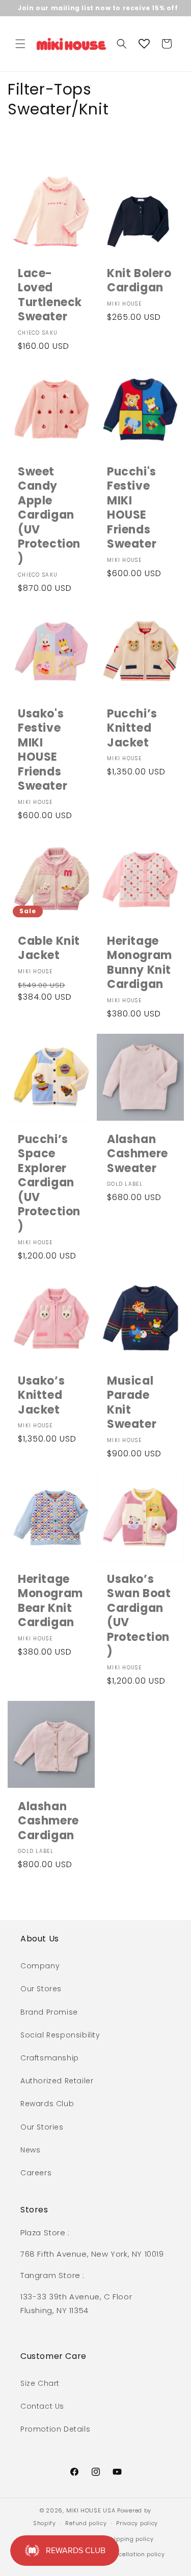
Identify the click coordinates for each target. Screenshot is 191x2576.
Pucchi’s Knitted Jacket (132, 728)
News (30, 2150)
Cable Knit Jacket (49, 948)
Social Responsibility (60, 2035)
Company (40, 1966)
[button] (20, 44)
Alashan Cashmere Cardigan (48, 1821)
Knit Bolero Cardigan (139, 281)
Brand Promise (49, 2012)
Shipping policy (130, 2539)
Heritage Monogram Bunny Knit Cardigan (140, 963)
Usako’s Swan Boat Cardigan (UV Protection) (139, 1616)
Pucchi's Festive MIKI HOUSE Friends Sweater (132, 508)
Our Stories (42, 2127)
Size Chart (40, 2383)
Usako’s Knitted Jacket (41, 1396)
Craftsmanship (50, 2058)
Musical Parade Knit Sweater (132, 1403)
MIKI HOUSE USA (91, 2510)
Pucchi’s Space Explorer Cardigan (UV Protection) (49, 1183)
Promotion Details (55, 2429)
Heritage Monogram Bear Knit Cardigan (50, 1601)
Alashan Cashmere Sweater (138, 1154)
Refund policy (86, 2523)
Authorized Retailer (57, 2081)
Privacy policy (137, 2523)
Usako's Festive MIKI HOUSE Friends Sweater (43, 750)
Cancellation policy (135, 2554)
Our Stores (41, 1989)
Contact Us (42, 2406)
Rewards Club (47, 2104)
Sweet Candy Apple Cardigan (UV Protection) (49, 515)
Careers (36, 2173)
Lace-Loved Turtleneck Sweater (50, 295)
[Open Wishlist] (144, 44)
